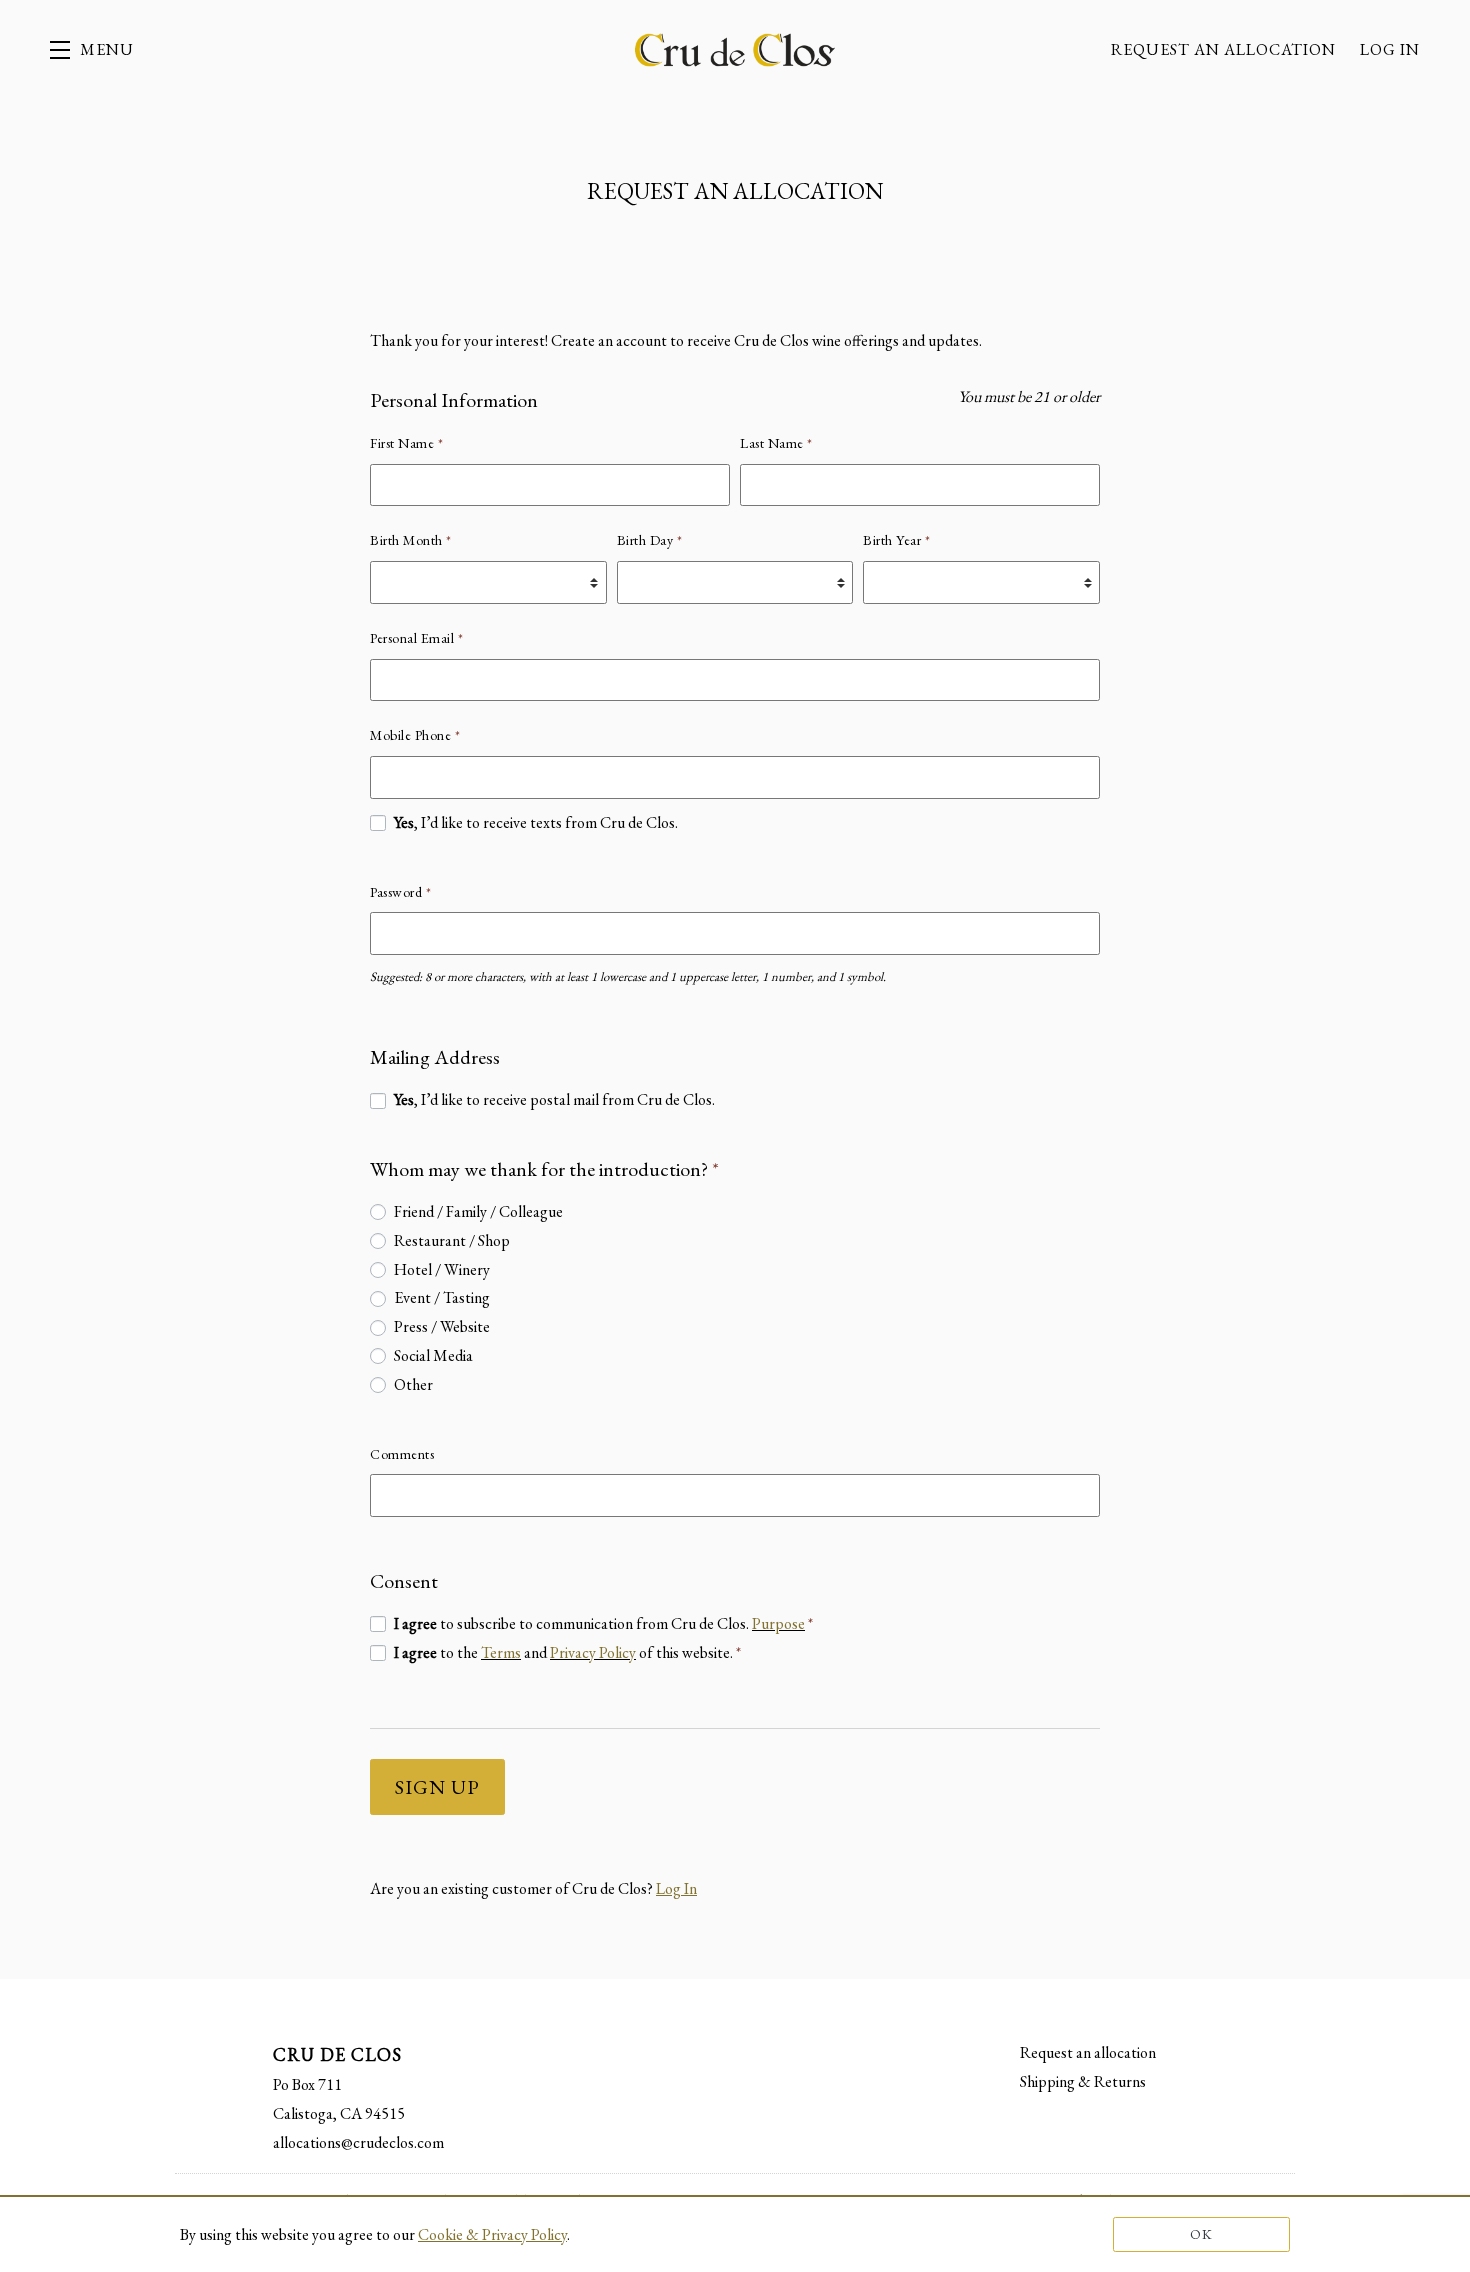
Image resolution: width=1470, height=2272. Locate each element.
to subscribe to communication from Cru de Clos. (603, 1623)
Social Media (433, 1355)
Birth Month (411, 540)
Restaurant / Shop (452, 1240)
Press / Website (442, 1326)
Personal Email (416, 638)
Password (400, 892)
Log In (1390, 49)
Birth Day (650, 540)
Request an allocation (1223, 49)
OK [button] (1201, 2234)
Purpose (778, 1623)
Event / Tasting (442, 1297)
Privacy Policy (593, 1652)
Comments (402, 1454)
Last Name (776, 443)
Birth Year (896, 540)
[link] (492, 2234)
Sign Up (437, 1787)
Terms (501, 1652)
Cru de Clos (735, 50)
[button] (92, 50)
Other (413, 1384)
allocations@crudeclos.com (358, 2142)
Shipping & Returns (1083, 2081)
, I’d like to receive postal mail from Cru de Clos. (554, 1099)
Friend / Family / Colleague (478, 1211)
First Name (406, 443)
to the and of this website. (567, 1652)
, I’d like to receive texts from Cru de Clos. (536, 822)
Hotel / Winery (442, 1269)
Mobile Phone (415, 735)
